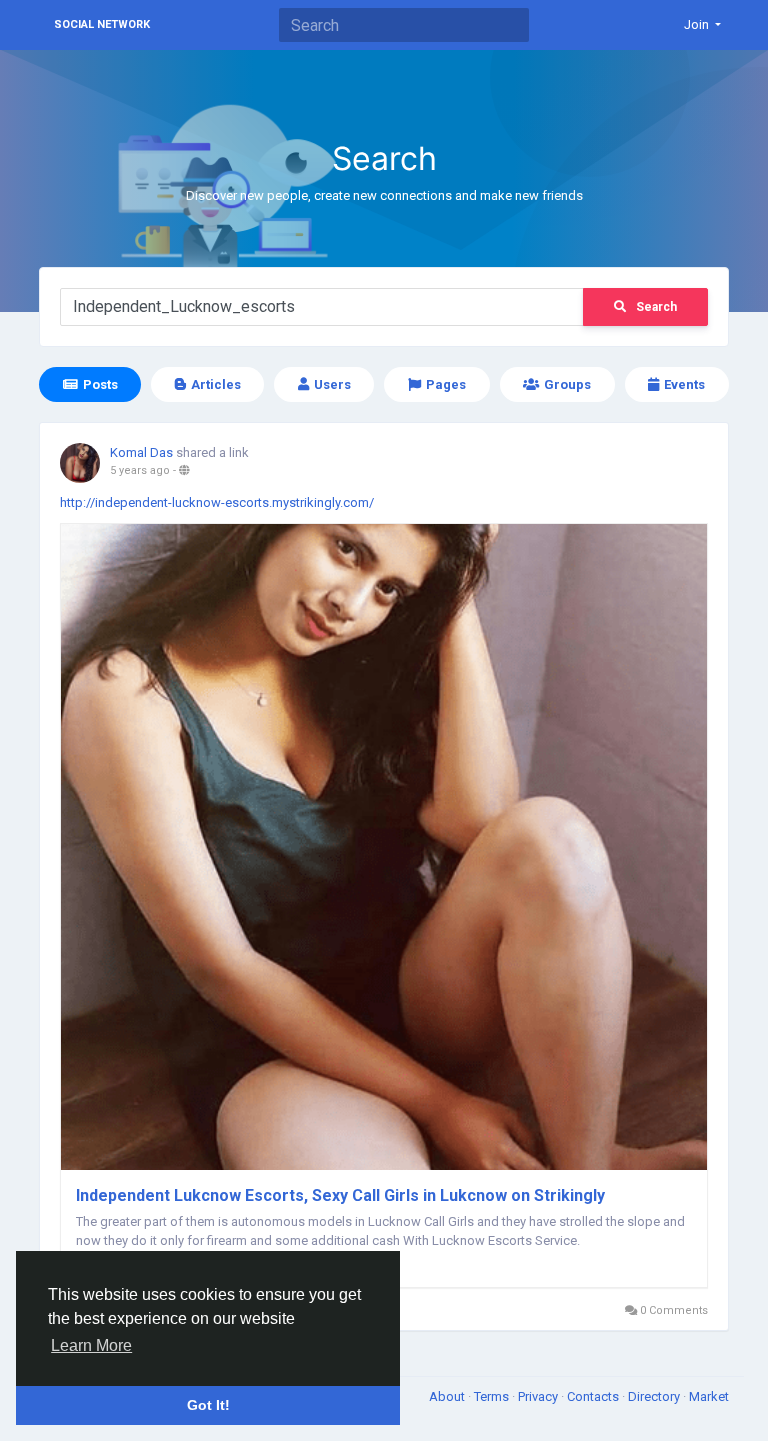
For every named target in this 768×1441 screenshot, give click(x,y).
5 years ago (140, 470)
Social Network (102, 24)
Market (709, 1396)
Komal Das (141, 452)
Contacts (594, 1396)
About (448, 1396)
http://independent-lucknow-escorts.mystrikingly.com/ (217, 502)
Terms (493, 1396)
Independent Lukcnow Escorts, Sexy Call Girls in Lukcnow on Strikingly (340, 1195)
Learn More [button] (91, 1345)
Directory (655, 1396)
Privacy (539, 1396)
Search (656, 307)
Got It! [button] (208, 1405)
